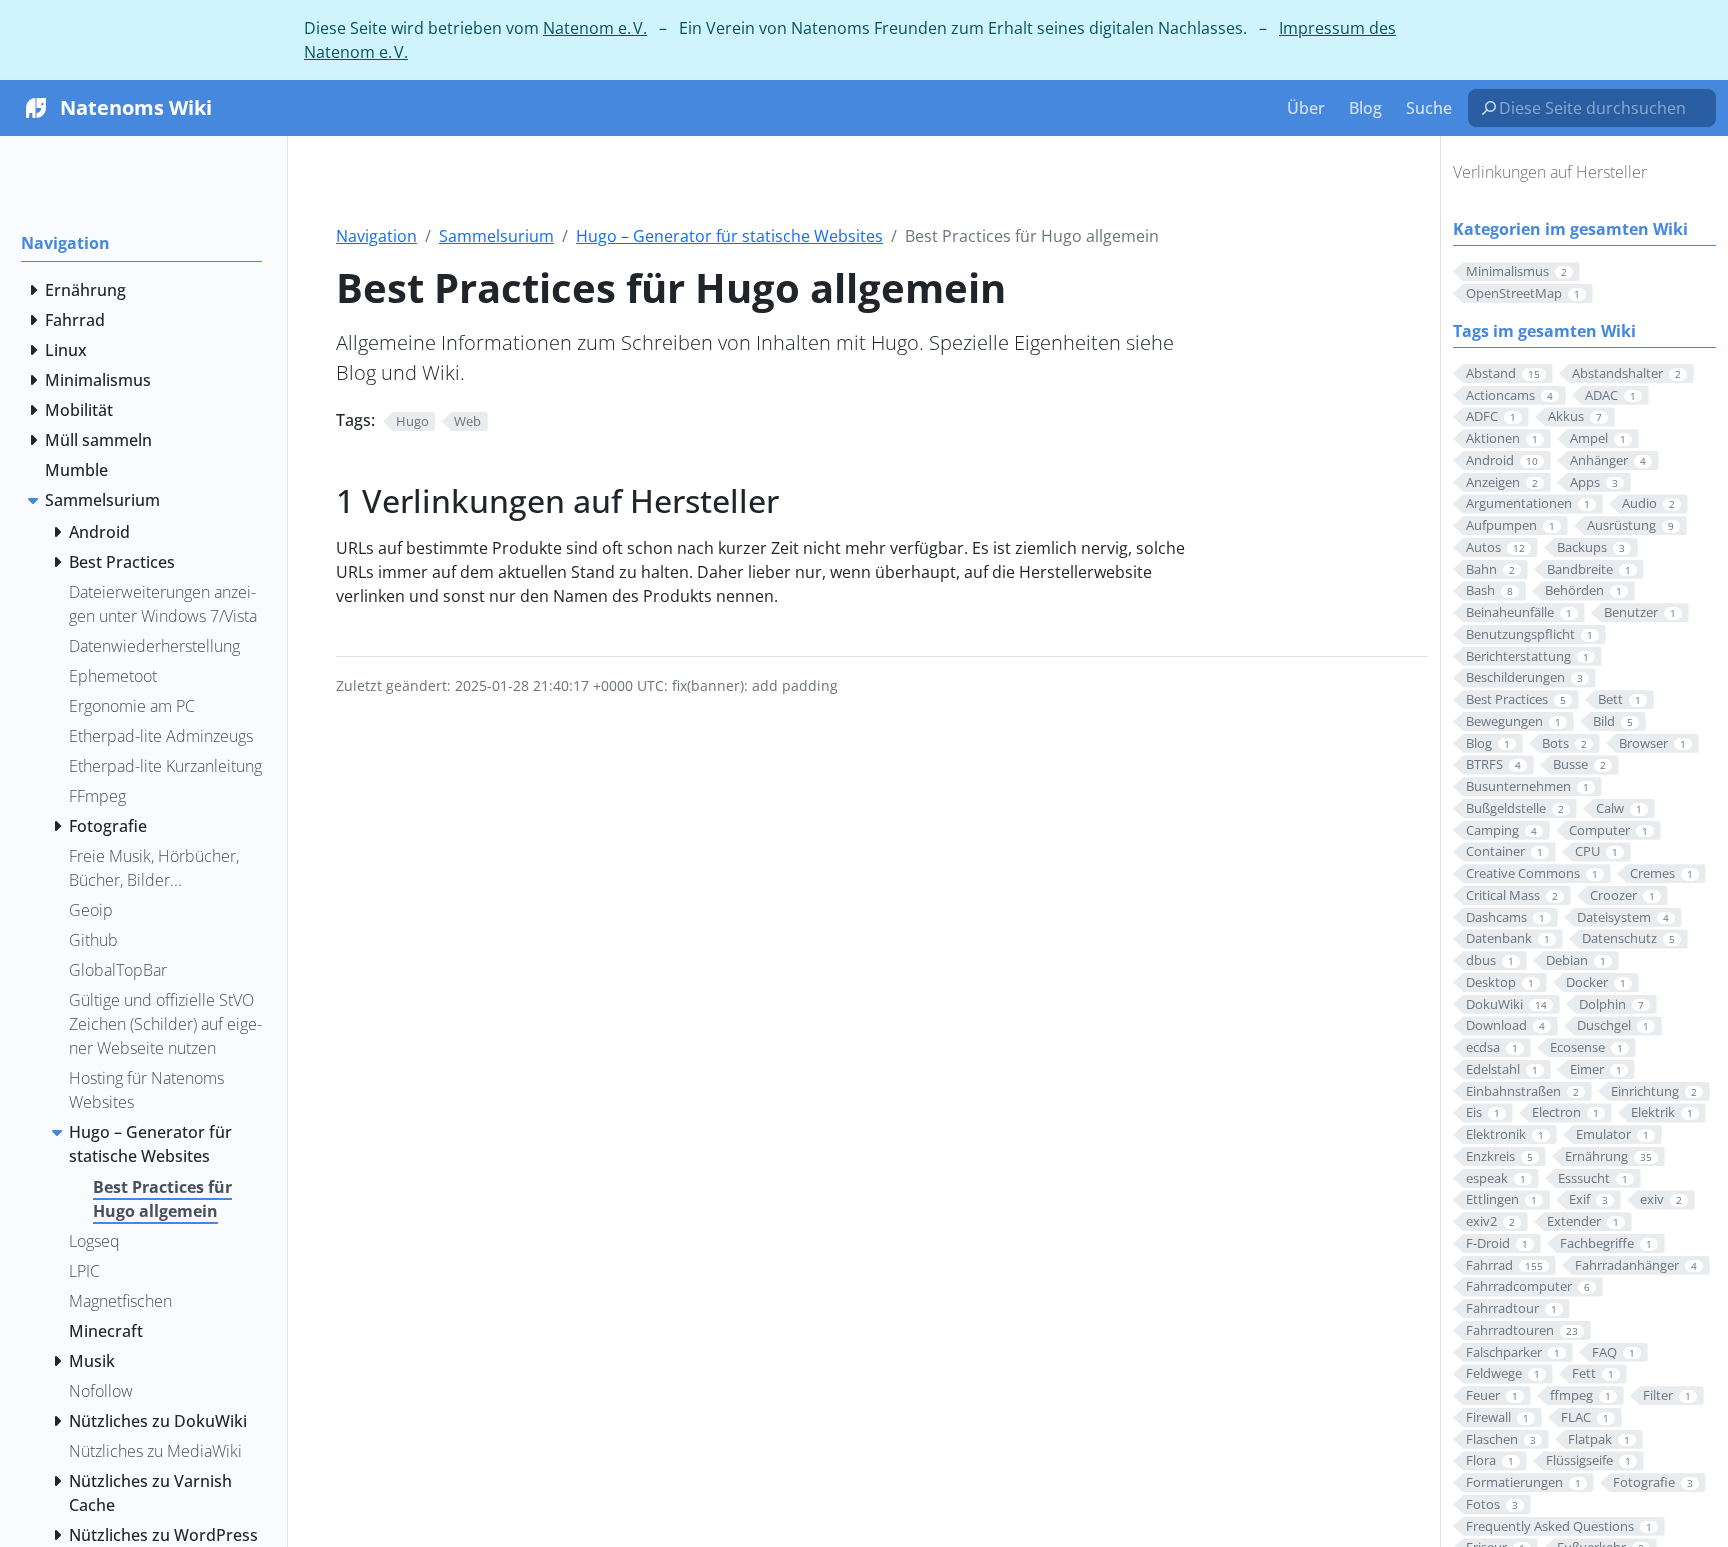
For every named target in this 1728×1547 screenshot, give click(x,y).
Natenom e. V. (595, 28)
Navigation (376, 236)
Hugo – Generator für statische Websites (729, 236)
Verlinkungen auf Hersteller (1550, 172)
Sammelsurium (496, 236)
